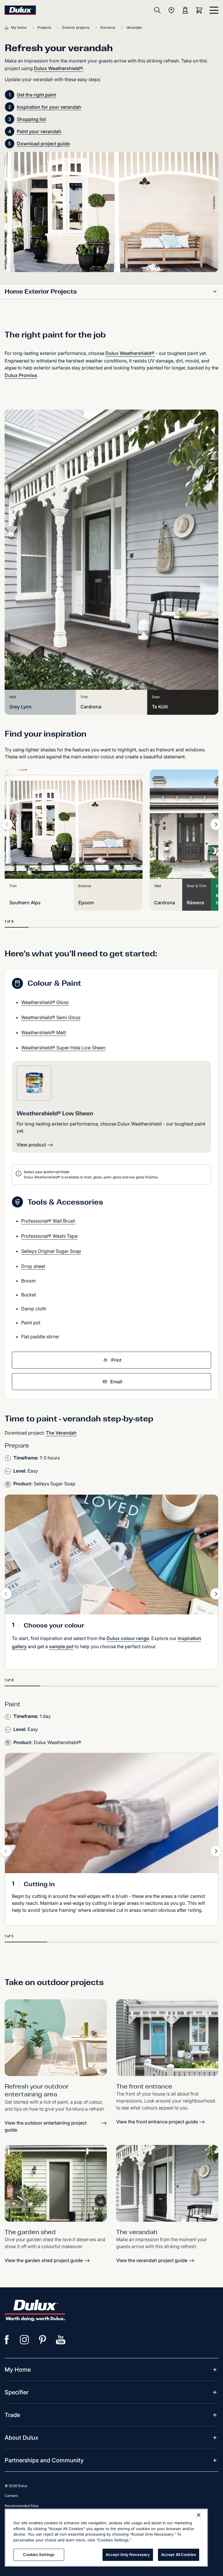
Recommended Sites (22, 2506)
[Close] (199, 2515)
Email (116, 1382)
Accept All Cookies (179, 2554)
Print (116, 1360)
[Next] (216, 824)
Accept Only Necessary (128, 2554)
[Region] (171, 10)
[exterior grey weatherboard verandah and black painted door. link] (167, 2183)
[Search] (157, 10)
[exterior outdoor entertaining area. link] (56, 2038)
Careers (11, 2496)
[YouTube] (61, 2340)
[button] (215, 292)
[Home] (8, 28)
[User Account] (185, 10)
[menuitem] (18, 2370)
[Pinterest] (43, 2340)
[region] (106, 2538)
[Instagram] (25, 2340)
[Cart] (200, 10)
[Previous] (7, 824)
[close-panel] (214, 10)
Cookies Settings (39, 2554)
